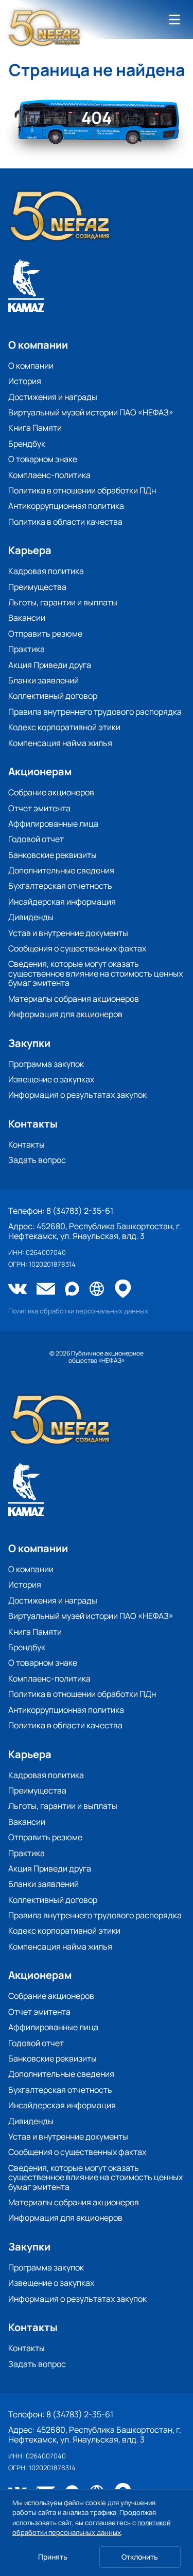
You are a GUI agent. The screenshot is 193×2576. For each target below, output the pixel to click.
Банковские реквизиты (52, 855)
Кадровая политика (46, 571)
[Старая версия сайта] (97, 1290)
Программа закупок (46, 1064)
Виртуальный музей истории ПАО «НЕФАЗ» (91, 412)
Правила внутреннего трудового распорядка (95, 712)
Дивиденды (31, 917)
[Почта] (46, 1290)
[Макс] (72, 1290)
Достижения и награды (53, 397)
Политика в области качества (65, 522)
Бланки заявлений (43, 680)
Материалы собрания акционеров (74, 999)
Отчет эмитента (39, 808)
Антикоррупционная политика (66, 506)
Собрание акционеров (51, 792)
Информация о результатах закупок (77, 1095)
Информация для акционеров (65, 1014)
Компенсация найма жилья (60, 743)
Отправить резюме (45, 634)
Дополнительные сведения (61, 870)
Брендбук (27, 444)
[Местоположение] (123, 1290)
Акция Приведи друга (50, 665)
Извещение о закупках (51, 1079)
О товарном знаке (43, 459)
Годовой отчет (36, 839)
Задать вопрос (37, 1160)
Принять (53, 2557)
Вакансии (27, 618)
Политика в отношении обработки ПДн (82, 490)
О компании (31, 366)
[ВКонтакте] (17, 1290)
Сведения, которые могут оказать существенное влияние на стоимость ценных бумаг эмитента (95, 973)
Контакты (27, 1144)
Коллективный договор (53, 696)
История (25, 381)
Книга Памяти (35, 428)
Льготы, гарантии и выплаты (63, 602)
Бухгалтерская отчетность (60, 886)
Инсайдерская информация (62, 902)
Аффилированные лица (53, 824)
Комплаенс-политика (49, 475)
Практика (27, 649)
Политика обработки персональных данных (78, 1311)
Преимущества (37, 587)
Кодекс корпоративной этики (64, 727)
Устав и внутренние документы (68, 933)
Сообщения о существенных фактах (77, 948)
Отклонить (140, 2557)
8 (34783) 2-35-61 (80, 1211)
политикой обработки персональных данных (91, 2528)
